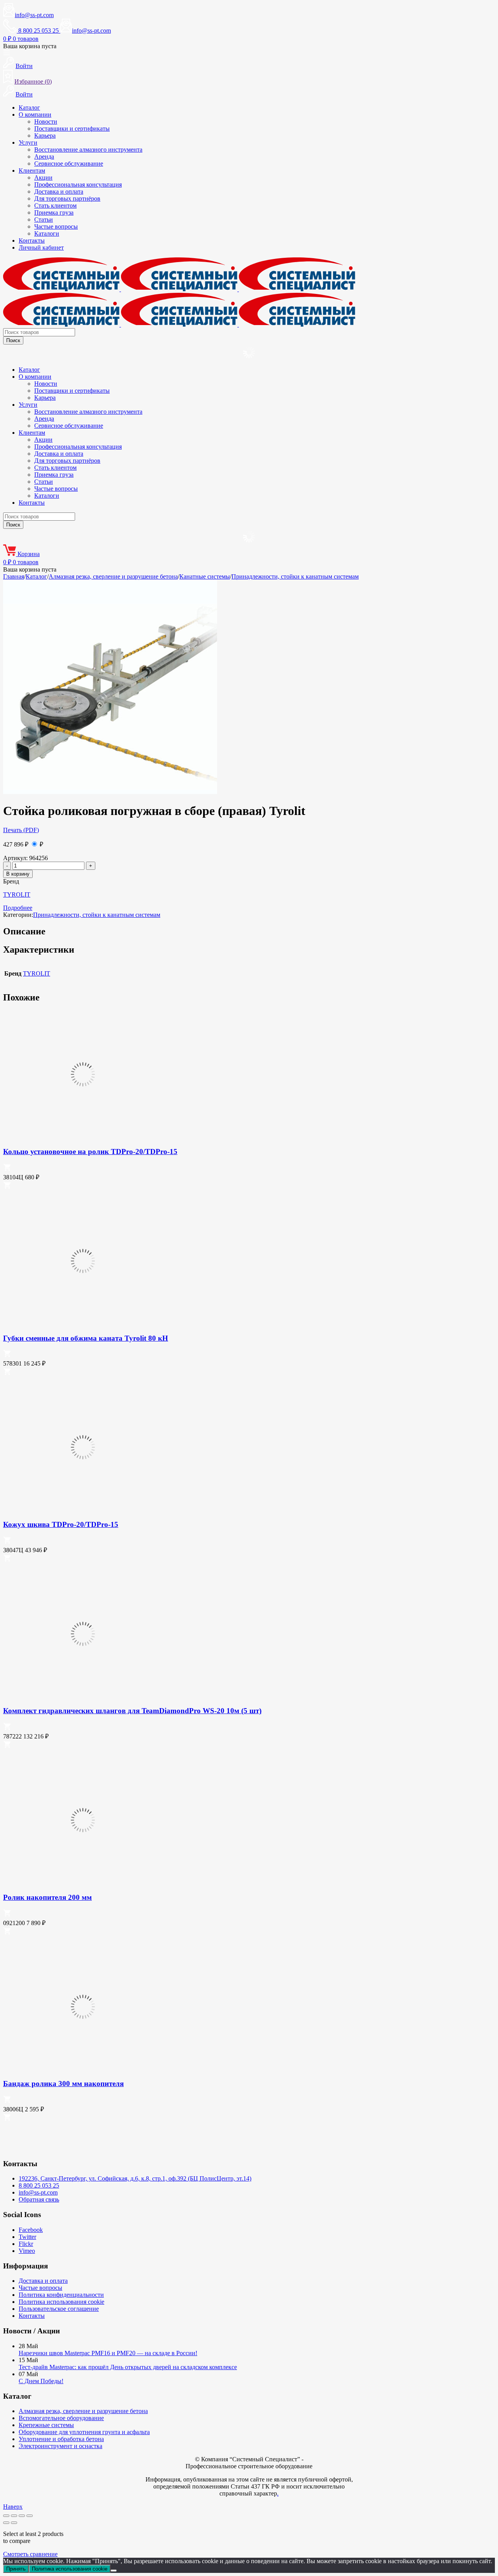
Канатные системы (205, 576)
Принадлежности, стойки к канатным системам (295, 576)
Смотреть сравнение (30, 2554)
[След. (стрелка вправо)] (14, 2523)
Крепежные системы (46, 2425)
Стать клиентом (55, 205)
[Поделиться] (22, 2516)
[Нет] (114, 2571)
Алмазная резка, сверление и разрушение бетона (113, 576)
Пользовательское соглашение (59, 2309)
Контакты (32, 240)
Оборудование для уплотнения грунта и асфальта (84, 2432)
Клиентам (32, 171)
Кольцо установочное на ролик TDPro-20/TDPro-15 (90, 1152)
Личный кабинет (41, 247)
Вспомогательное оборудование (61, 2418)
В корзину (18, 874)
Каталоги (47, 233)
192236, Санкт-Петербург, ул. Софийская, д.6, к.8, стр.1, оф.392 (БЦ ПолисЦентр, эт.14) (135, 2178)
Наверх (13, 2507)
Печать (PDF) (21, 830)
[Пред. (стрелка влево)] (6, 2523)
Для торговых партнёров (67, 198)
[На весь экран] (14, 2516)
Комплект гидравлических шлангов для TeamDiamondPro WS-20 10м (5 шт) (132, 1711)
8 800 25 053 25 (39, 2185)
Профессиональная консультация (78, 184)
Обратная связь (39, 2199)
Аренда (44, 157)
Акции (43, 178)
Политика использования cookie (61, 2302)
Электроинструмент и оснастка (60, 2446)
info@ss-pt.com (34, 15)
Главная (14, 576)
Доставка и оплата (59, 191)
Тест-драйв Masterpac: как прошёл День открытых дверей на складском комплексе (128, 2367)
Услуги (28, 143)
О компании (35, 115)
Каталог (29, 108)
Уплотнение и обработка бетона (61, 2439)
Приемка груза (54, 212)
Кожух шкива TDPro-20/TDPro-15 (61, 1524)
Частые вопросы (56, 226)
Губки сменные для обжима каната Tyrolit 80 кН (86, 1338)
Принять (16, 2569)
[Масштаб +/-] (6, 2516)
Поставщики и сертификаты (72, 129)
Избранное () (33, 81)
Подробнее (18, 908)
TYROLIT (17, 895)
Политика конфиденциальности (61, 2295)
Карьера (45, 136)
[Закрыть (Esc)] (30, 2516)
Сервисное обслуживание (69, 164)
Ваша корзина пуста (30, 46)
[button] (7, 1169)
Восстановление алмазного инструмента (88, 150)
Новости (46, 122)
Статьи (44, 219)
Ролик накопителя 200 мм (47, 1897)
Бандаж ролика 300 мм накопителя (63, 2084)
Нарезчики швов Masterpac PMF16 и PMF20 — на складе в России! (108, 2353)
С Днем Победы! (41, 2381)
